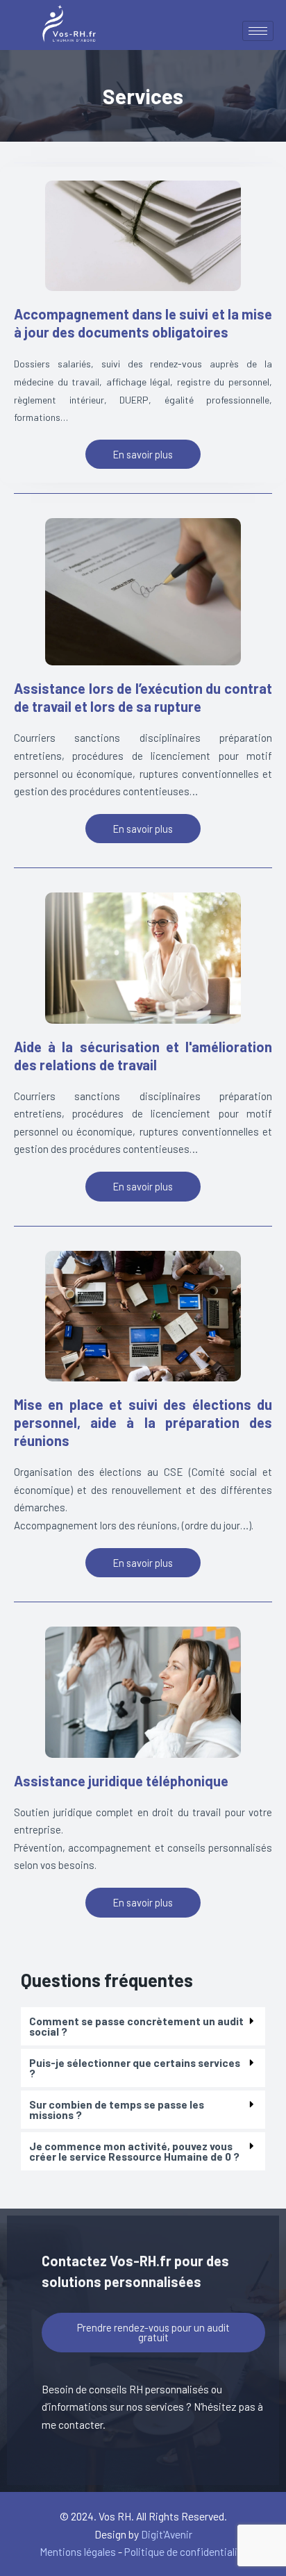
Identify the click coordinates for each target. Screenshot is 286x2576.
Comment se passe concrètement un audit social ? (136, 2026)
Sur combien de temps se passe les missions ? (117, 2110)
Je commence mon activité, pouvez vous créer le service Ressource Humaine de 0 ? (134, 2151)
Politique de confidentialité (186, 2551)
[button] (143, 2027)
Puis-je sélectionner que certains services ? (135, 2068)
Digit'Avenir (167, 2534)
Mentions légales (78, 2551)
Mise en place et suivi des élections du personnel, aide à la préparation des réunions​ (143, 1422)
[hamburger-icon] (258, 31)
